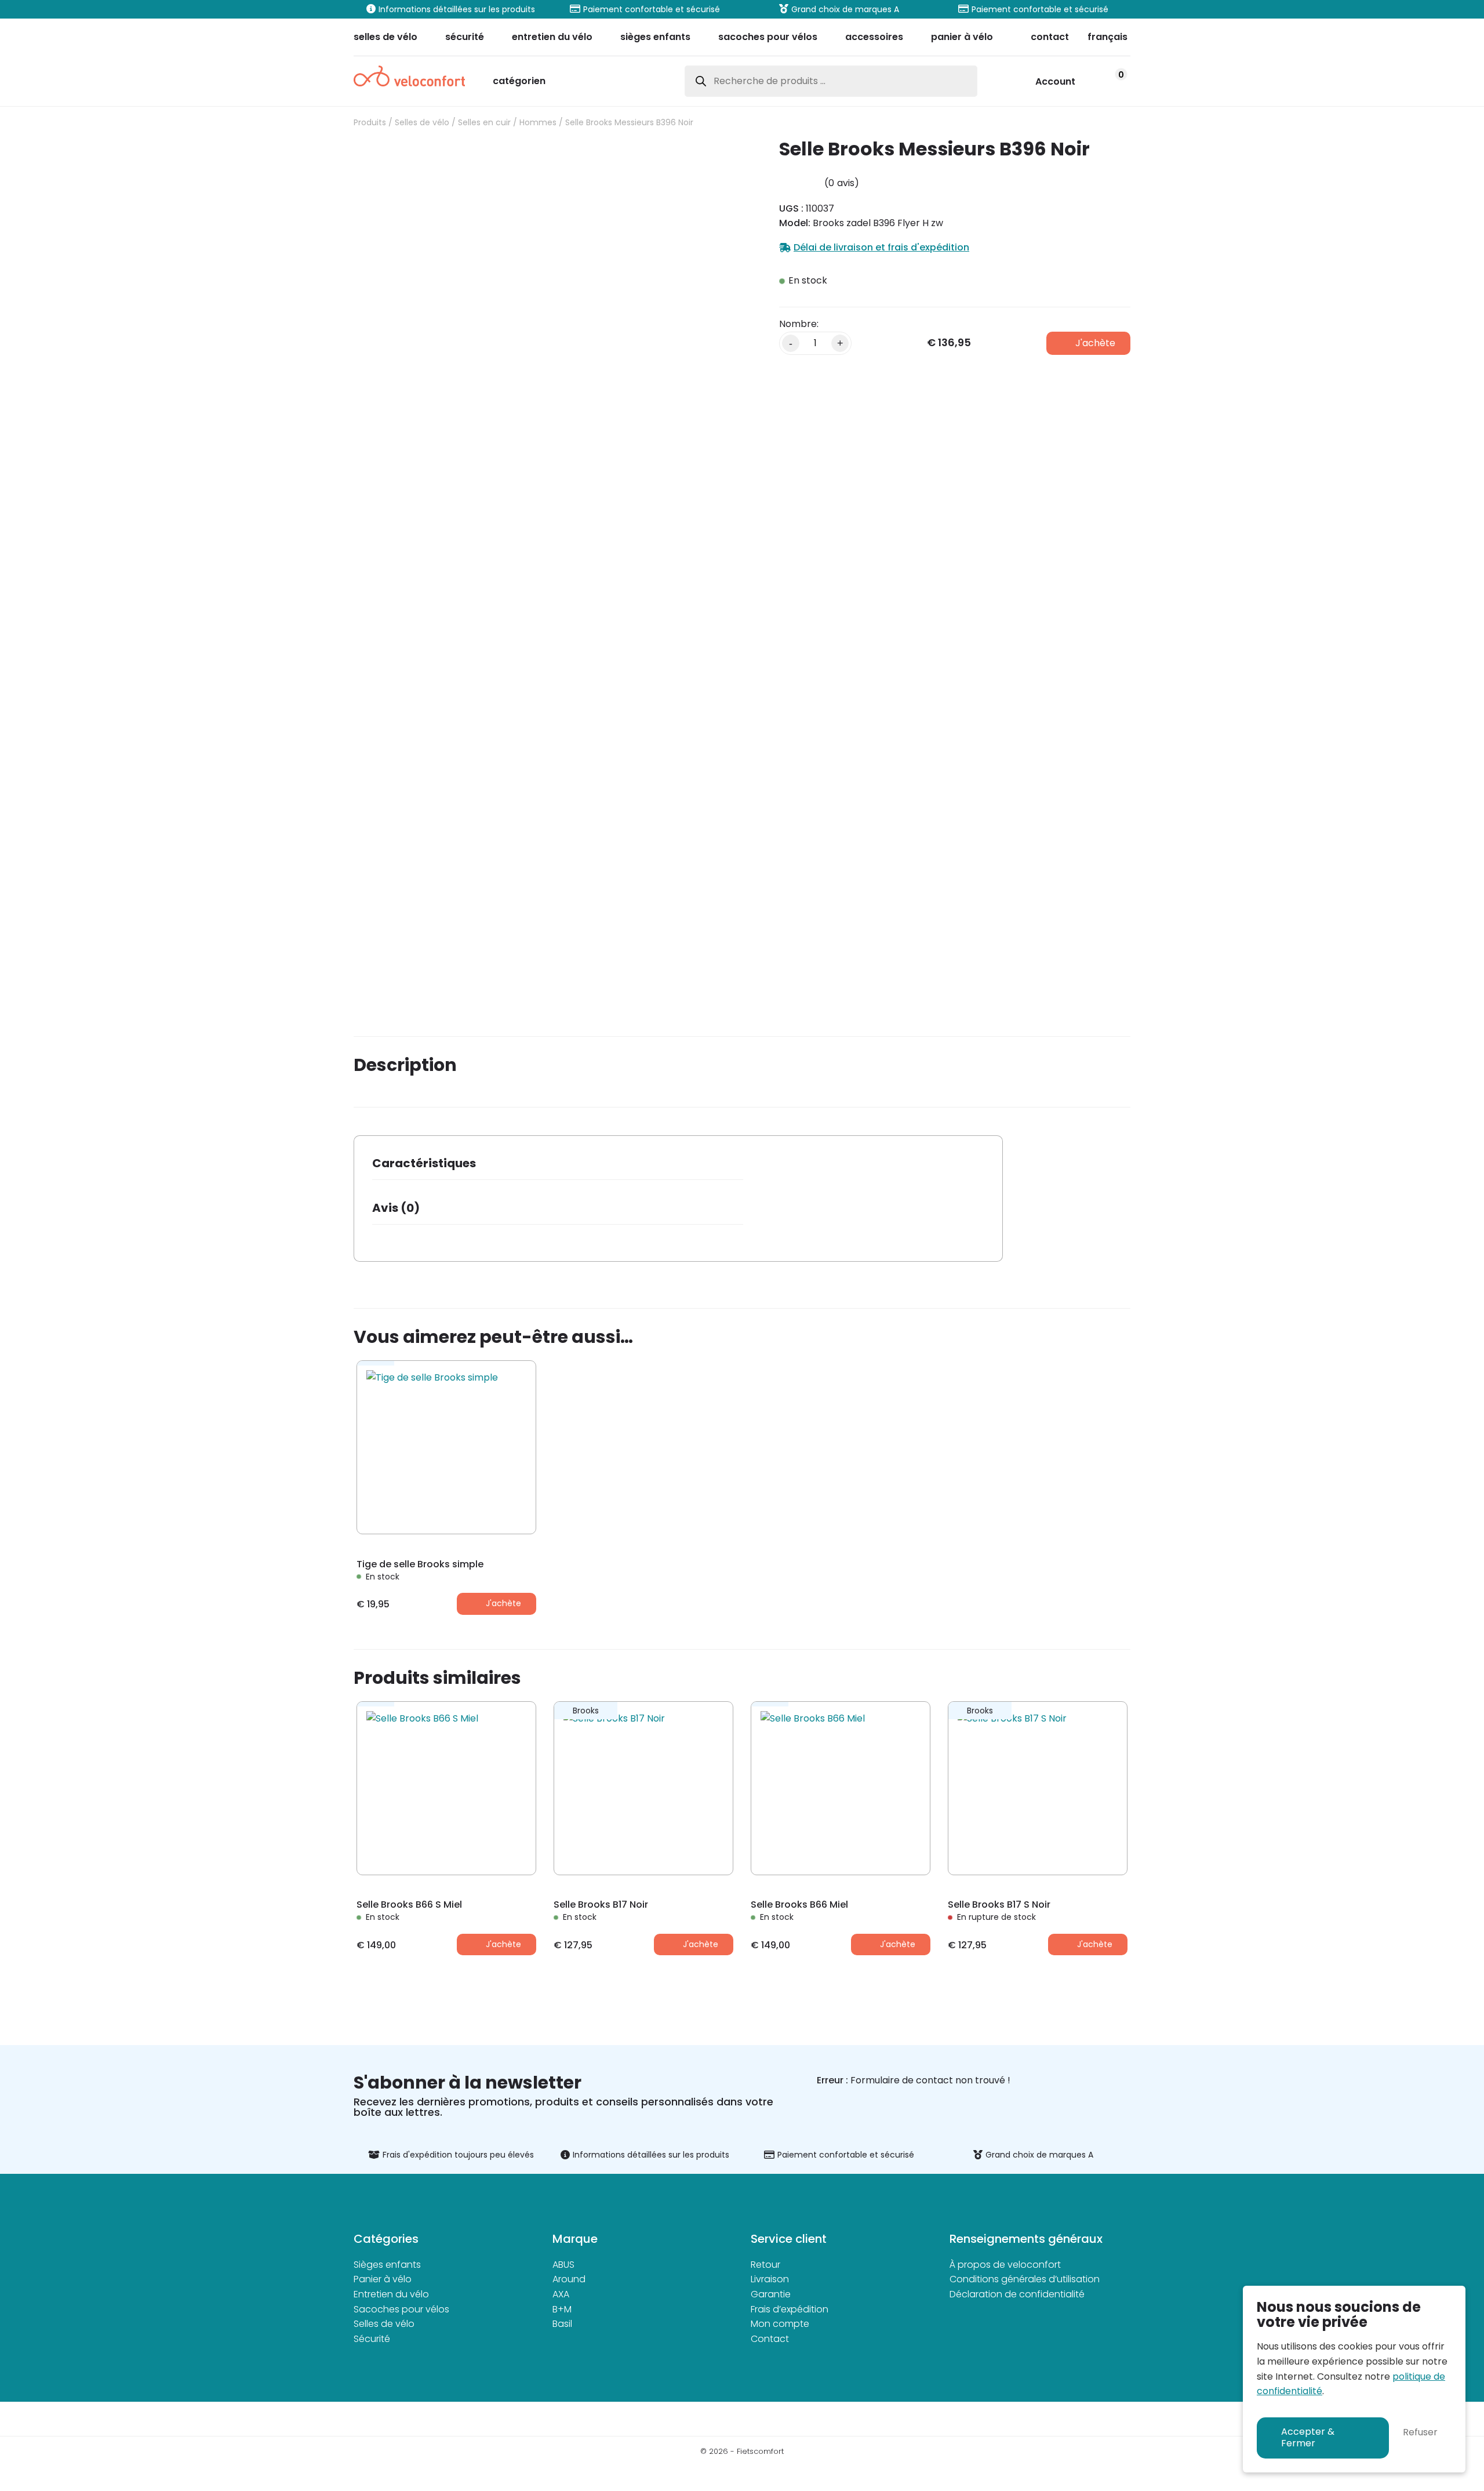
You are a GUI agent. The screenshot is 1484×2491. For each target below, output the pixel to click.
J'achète (1095, 343)
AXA (561, 2294)
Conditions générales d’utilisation (1025, 2279)
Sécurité (372, 2339)
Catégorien (519, 82)
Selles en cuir (484, 122)
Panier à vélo (383, 2279)
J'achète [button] (503, 1603)
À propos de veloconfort (1005, 2265)
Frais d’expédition (790, 2309)
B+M (562, 2309)
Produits (370, 122)
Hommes (538, 122)
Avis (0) (396, 1208)
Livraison (770, 2279)
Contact (770, 2339)
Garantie (771, 2294)
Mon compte (780, 2324)
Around (569, 2279)
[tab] (558, 1167)
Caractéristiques (424, 1163)
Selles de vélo (422, 122)
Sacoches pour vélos (401, 2309)
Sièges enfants (387, 2265)
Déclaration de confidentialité (1017, 2294)
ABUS (563, 2265)
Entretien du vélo (391, 2294)
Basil (562, 2324)
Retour (765, 2265)
